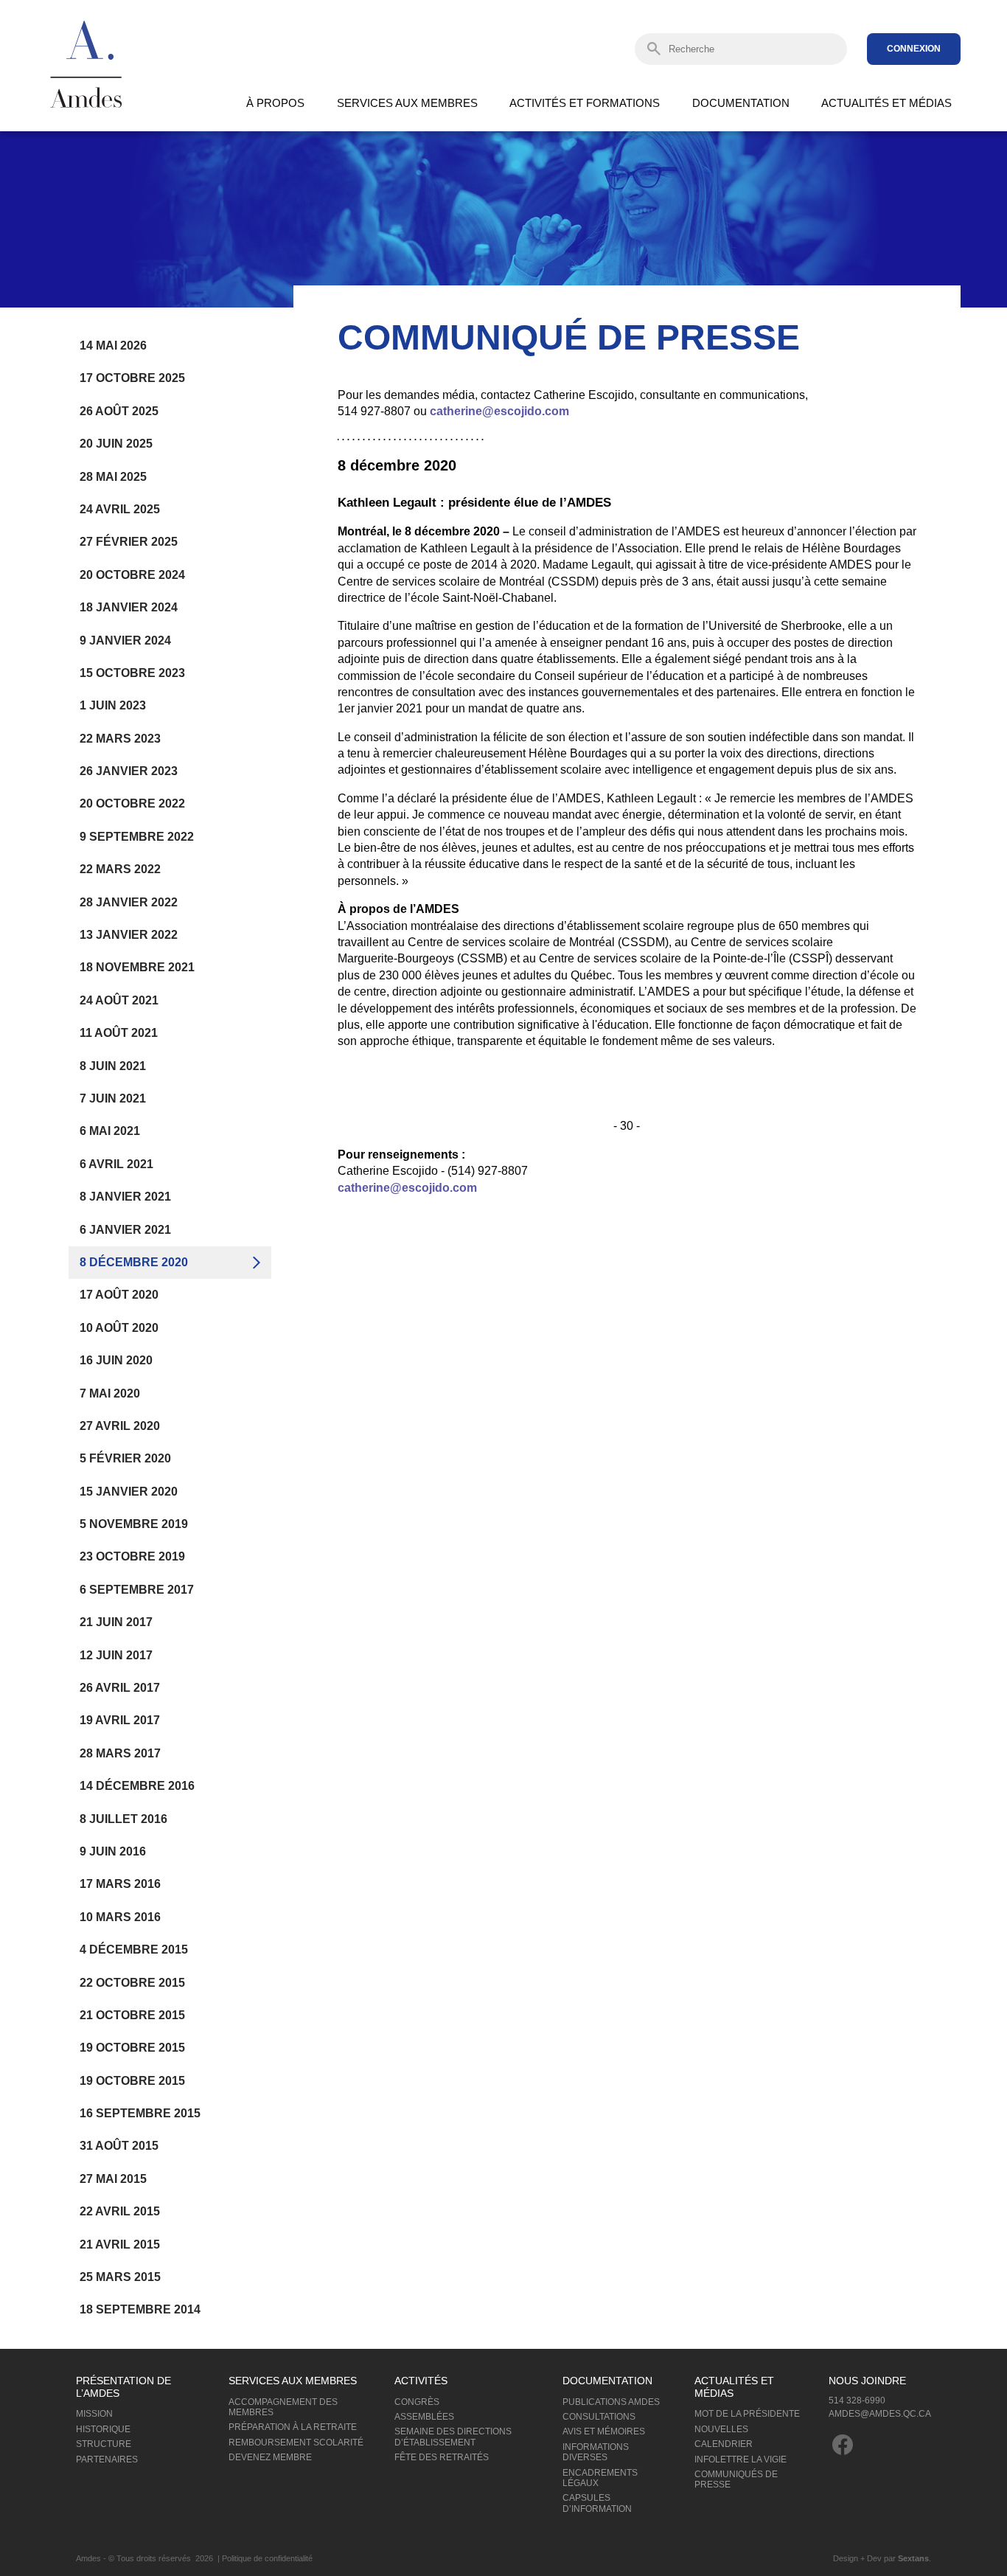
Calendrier (724, 2444)
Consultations (599, 2417)
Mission (94, 2414)
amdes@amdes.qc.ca (880, 2414)
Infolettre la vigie (741, 2459)
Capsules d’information (597, 2503)
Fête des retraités (442, 2457)
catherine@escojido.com (499, 411)
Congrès (417, 2402)
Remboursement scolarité (296, 2443)
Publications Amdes (611, 2402)
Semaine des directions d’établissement (453, 2437)
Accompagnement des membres (283, 2407)
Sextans (913, 2558)
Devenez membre (270, 2457)
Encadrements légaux (600, 2478)
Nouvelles (721, 2429)
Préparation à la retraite (293, 2427)
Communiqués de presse (736, 2479)
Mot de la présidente (747, 2414)
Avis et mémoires (604, 2431)
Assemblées (424, 2417)
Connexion (914, 49)
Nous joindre (867, 2381)
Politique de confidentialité (267, 2558)
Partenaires (107, 2459)
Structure (104, 2444)
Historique (103, 2429)
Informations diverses (596, 2452)
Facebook (843, 2445)
